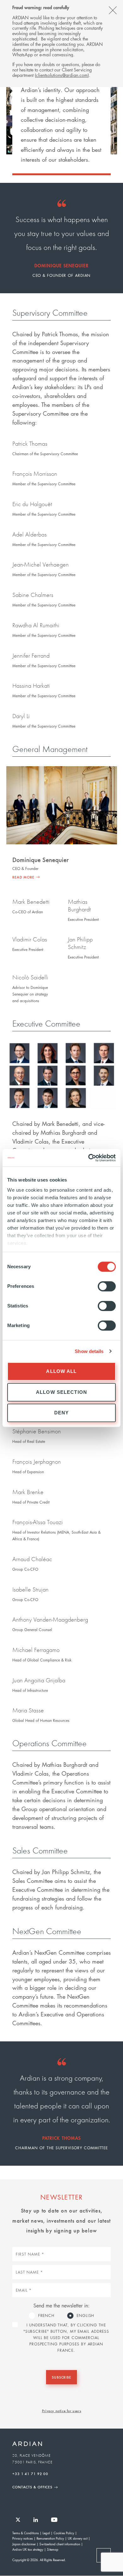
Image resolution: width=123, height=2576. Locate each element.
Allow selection (61, 1392)
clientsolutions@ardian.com (62, 75)
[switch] (107, 1286)
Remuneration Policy (50, 2538)
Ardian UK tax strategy (28, 2549)
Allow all (61, 1371)
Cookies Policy (64, 2533)
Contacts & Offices (32, 2487)
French (46, 2315)
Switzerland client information (60, 2544)
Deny (62, 1413)
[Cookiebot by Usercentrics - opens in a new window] (88, 1158)
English (85, 2315)
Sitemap (53, 2549)
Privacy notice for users (61, 2411)
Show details (89, 1351)
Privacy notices (23, 2538)
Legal (46, 2533)
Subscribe (61, 2377)
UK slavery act (78, 2538)
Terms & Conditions (26, 2533)
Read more (23, 877)
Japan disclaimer (24, 2544)
